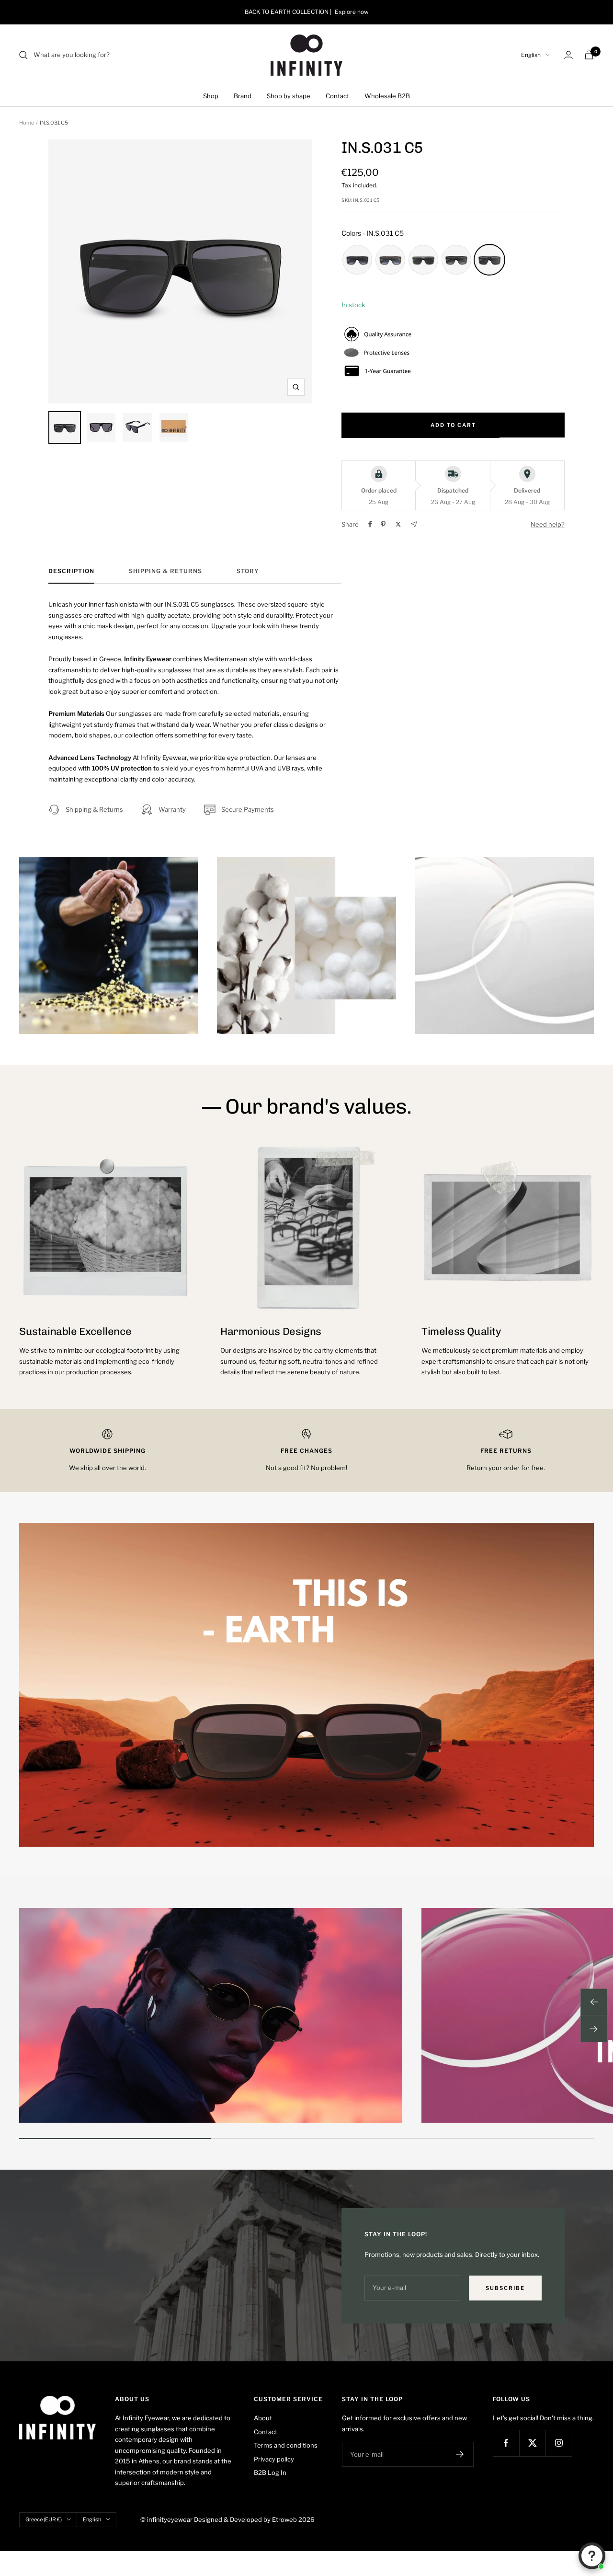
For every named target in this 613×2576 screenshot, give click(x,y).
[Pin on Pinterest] (383, 524)
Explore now (352, 12)
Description (71, 571)
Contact (337, 96)
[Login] (568, 55)
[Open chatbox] (592, 2556)
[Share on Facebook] (370, 524)
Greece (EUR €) (44, 2519)
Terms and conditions (286, 2445)
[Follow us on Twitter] (532, 2443)
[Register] (460, 2454)
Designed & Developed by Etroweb (246, 2519)
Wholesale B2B (387, 96)
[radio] (357, 260)
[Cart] (589, 55)
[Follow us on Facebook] (506, 2443)
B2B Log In (270, 2472)
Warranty (172, 809)
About (263, 2418)
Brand (243, 96)
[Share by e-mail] (414, 524)
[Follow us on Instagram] (559, 2443)
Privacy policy (274, 2459)
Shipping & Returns (165, 571)
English (531, 55)
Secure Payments (248, 809)
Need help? (548, 524)
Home (27, 123)
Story (248, 571)
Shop (211, 96)
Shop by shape (289, 96)
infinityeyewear (170, 2519)
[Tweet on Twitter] (398, 524)
